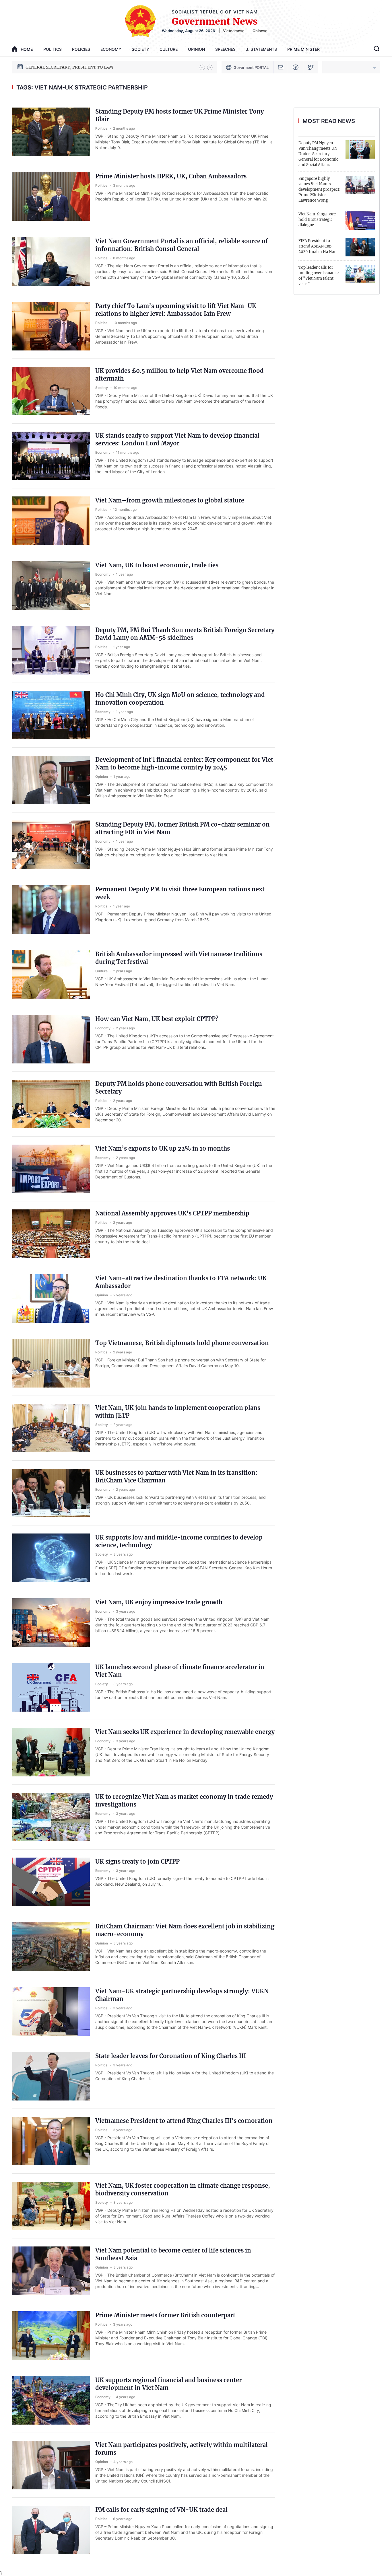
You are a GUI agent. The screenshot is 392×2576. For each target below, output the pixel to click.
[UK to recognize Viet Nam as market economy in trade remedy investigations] (51, 1817)
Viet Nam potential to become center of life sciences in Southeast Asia (173, 2254)
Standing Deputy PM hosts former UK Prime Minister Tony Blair (179, 115)
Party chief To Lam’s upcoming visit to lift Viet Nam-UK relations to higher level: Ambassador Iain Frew (176, 310)
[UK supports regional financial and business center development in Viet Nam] (51, 2400)
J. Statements (261, 49)
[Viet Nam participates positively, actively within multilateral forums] (51, 2465)
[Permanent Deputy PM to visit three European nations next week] (51, 910)
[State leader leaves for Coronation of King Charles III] (51, 2076)
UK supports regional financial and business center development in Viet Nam (168, 2384)
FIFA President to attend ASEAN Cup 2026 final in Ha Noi (317, 246)
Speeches (225, 49)
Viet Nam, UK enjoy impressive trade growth (159, 1602)
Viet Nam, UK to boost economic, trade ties (157, 565)
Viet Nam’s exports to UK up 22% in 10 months (163, 1148)
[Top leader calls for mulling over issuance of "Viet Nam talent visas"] (360, 274)
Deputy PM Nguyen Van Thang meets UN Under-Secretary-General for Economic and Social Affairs (318, 154)
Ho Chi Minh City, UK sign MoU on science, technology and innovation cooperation (180, 699)
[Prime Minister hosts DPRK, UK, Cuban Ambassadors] (51, 197)
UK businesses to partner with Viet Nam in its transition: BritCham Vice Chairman (176, 1476)
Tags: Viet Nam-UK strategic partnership (82, 87)
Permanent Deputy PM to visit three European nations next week (180, 893)
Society (140, 49)
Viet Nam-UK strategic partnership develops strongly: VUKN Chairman (182, 1995)
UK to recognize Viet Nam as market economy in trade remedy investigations (184, 1801)
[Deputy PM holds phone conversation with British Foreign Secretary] (51, 1104)
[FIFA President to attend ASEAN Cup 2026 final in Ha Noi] (360, 247)
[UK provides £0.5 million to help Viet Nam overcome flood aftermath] (51, 391)
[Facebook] (296, 67)
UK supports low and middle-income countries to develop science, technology (179, 1541)
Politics (53, 49)
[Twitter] (311, 67)
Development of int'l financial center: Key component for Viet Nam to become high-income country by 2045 (184, 763)
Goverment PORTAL (251, 67)
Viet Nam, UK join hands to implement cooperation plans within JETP (178, 1412)
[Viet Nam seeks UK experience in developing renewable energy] (51, 1752)
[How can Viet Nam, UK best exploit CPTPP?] (51, 1039)
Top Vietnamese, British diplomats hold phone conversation (182, 1343)
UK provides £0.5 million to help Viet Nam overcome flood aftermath (179, 375)
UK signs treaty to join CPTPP (137, 1861)
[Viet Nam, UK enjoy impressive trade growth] (51, 1623)
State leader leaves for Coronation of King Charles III (171, 2056)
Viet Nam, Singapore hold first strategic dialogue (317, 220)
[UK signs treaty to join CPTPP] (51, 1882)
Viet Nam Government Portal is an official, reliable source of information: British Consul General (182, 245)
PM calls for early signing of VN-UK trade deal (161, 2510)
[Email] (281, 67)
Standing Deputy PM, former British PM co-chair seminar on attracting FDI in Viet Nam (183, 828)
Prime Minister (303, 49)
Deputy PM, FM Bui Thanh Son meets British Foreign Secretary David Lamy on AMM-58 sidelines (185, 634)
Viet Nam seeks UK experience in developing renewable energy (185, 1732)
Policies (81, 49)
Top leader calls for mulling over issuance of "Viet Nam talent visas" (319, 276)
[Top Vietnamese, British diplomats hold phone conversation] (51, 1363)
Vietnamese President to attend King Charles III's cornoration (184, 2121)
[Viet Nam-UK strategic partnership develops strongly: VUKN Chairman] (51, 2011)
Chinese (260, 31)
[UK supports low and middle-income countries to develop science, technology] (51, 1558)
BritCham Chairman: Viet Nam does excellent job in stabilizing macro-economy (185, 1930)
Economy (111, 49)
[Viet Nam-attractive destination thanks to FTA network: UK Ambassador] (51, 1298)
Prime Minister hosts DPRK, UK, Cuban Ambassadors (171, 176)
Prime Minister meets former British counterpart (165, 2315)
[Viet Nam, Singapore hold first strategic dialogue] (360, 221)
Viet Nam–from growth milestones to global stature (170, 500)
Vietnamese (234, 31)
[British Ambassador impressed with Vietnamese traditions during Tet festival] (51, 974)
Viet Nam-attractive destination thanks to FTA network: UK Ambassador (181, 1282)
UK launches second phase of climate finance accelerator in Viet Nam (180, 1671)
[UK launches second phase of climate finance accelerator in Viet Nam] (51, 1687)
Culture (169, 49)
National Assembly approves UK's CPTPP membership (172, 1213)
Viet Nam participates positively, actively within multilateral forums (182, 2449)
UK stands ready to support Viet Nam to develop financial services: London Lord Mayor (177, 439)
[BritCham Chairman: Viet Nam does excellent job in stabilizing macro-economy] (51, 1947)
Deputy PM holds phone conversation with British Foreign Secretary (179, 1088)
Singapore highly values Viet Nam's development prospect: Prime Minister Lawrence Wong (319, 189)
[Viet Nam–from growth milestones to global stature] (51, 521)
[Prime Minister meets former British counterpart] (51, 2336)
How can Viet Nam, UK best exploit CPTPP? (157, 1019)
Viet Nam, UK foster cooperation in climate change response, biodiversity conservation (183, 2189)
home (27, 49)
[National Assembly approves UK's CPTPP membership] (51, 1234)
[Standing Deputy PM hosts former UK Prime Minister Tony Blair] (51, 132)
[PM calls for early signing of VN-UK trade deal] (51, 2530)
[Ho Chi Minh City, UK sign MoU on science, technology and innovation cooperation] (51, 715)
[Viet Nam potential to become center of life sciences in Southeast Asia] (51, 2271)
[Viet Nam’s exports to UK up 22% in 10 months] (51, 1169)
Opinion (196, 49)
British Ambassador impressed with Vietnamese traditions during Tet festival (179, 958)
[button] (202, 67)
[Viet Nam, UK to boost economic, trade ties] (51, 585)
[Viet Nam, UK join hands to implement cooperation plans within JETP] (51, 1428)
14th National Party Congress (54, 67)
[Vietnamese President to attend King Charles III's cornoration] (51, 2141)
